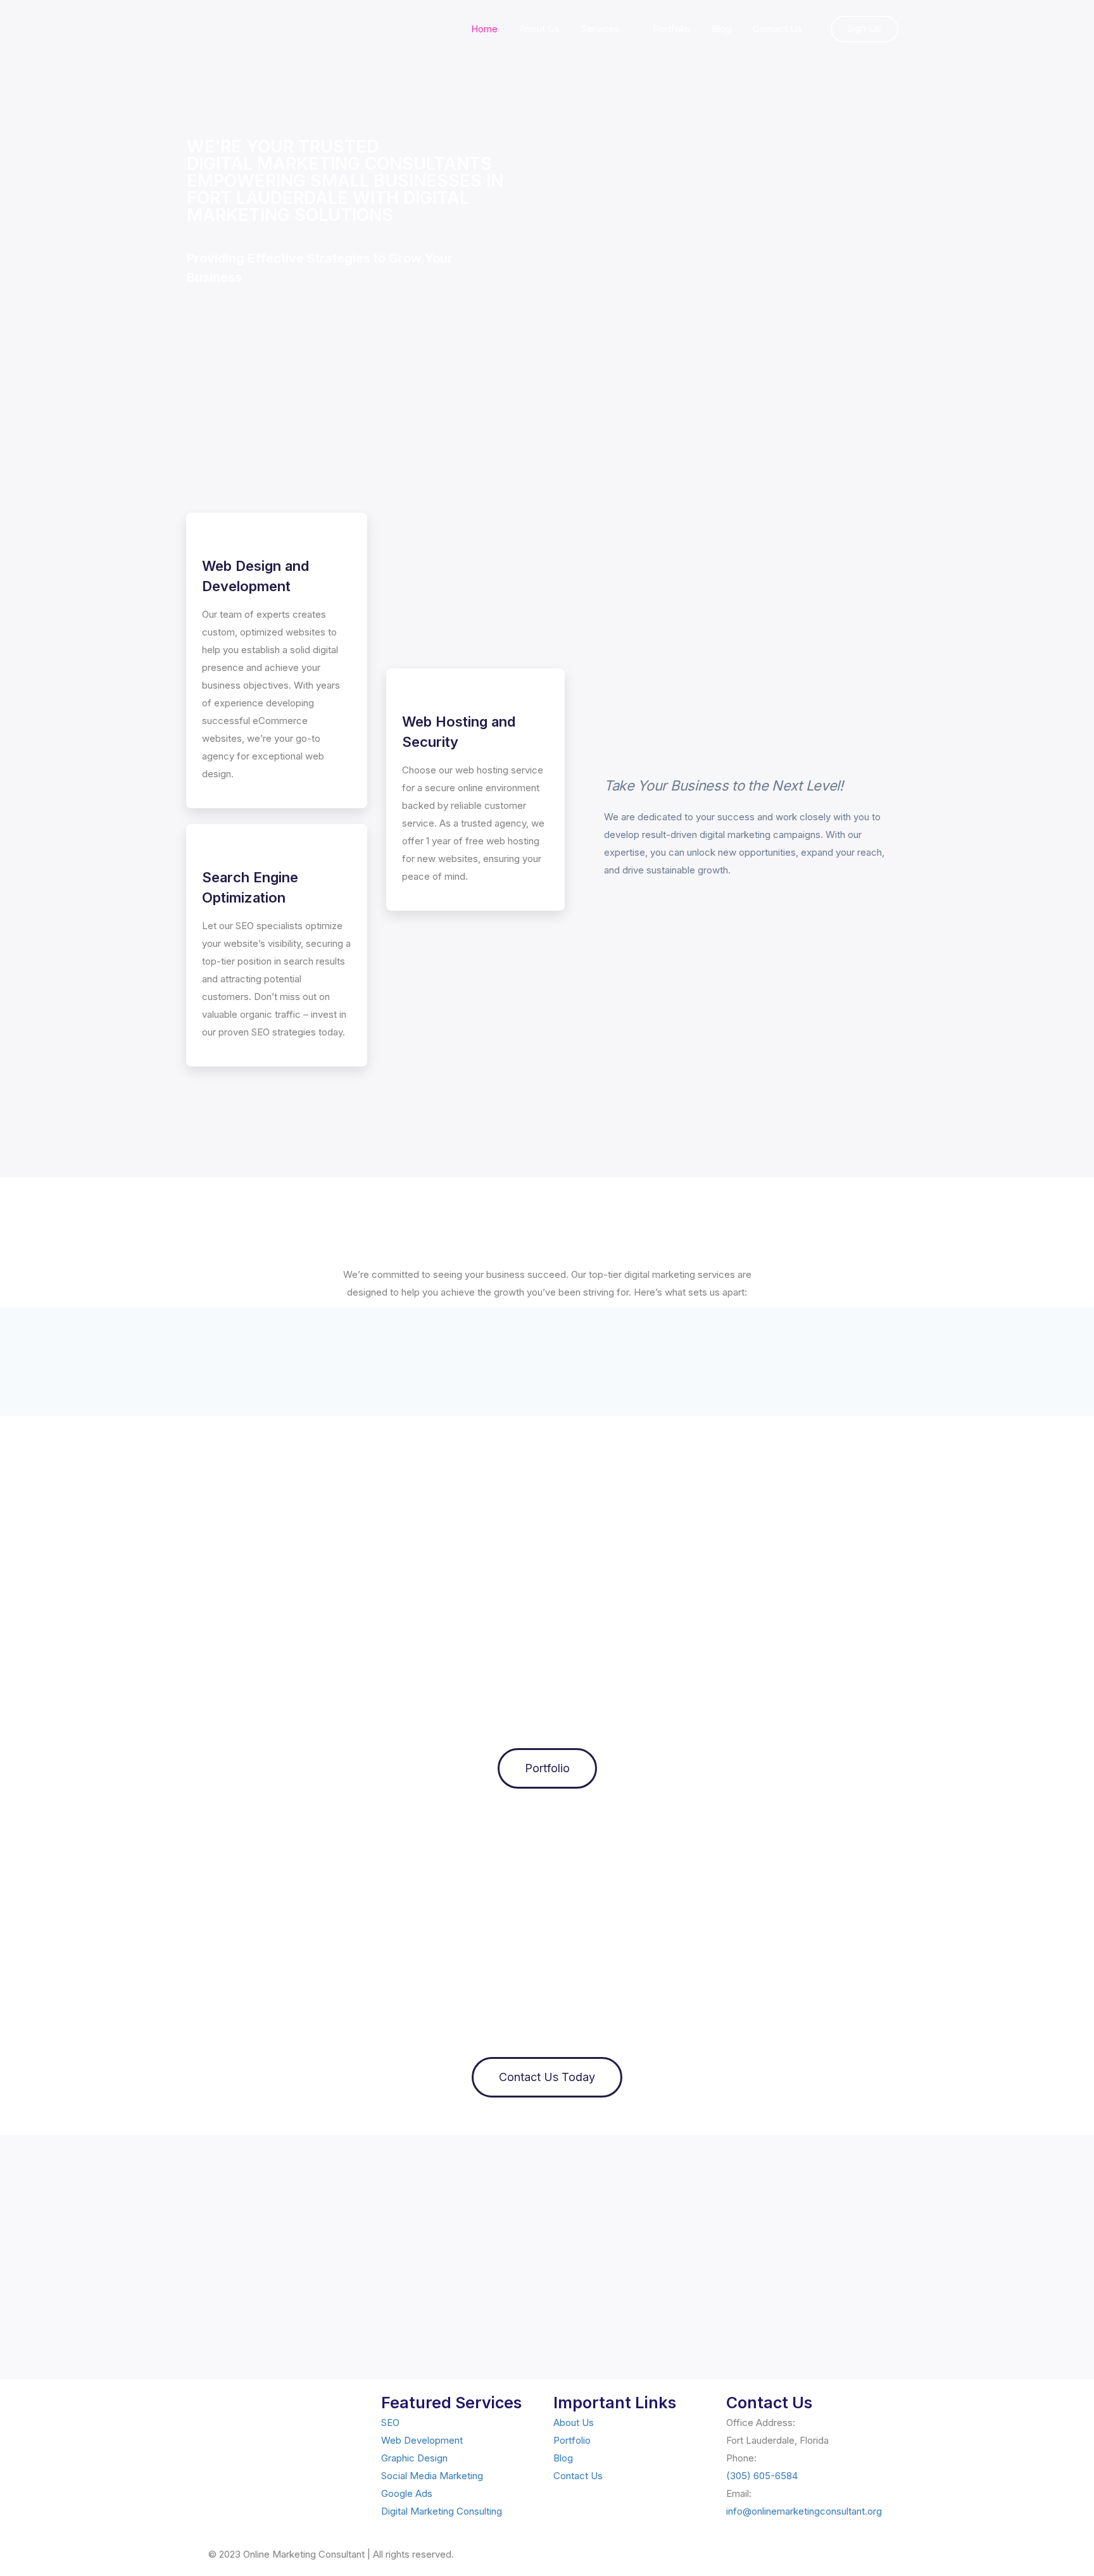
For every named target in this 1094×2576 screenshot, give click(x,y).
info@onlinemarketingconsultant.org (804, 2511)
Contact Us (777, 29)
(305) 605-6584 (762, 2476)
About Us (539, 29)
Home (484, 29)
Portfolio (671, 29)
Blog (721, 29)
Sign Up (865, 28)
